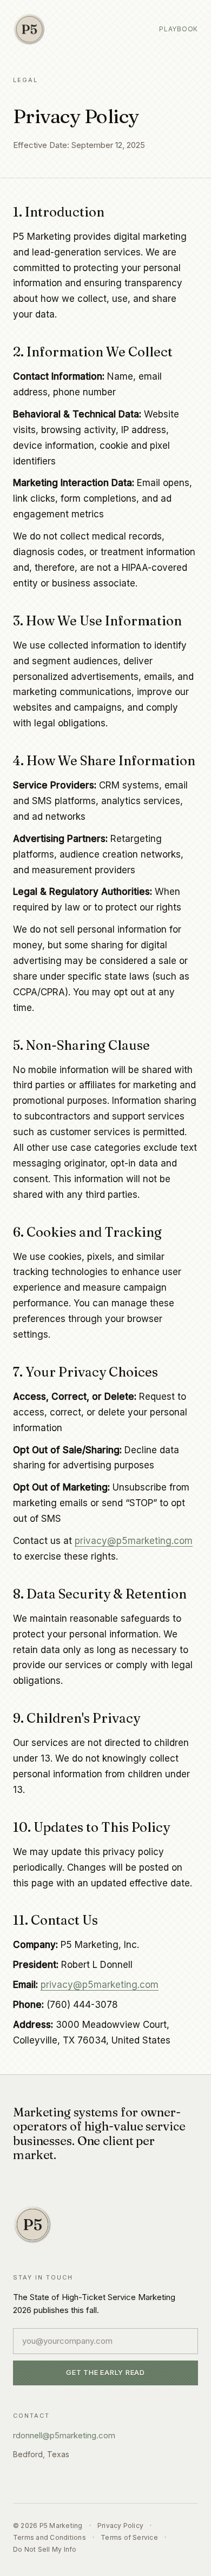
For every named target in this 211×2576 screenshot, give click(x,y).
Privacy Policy (120, 2526)
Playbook (179, 29)
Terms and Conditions (50, 2537)
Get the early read (105, 2372)
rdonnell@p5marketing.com (64, 2435)
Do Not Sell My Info (45, 2549)
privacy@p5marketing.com (134, 1541)
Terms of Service (129, 2537)
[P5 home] (29, 29)
